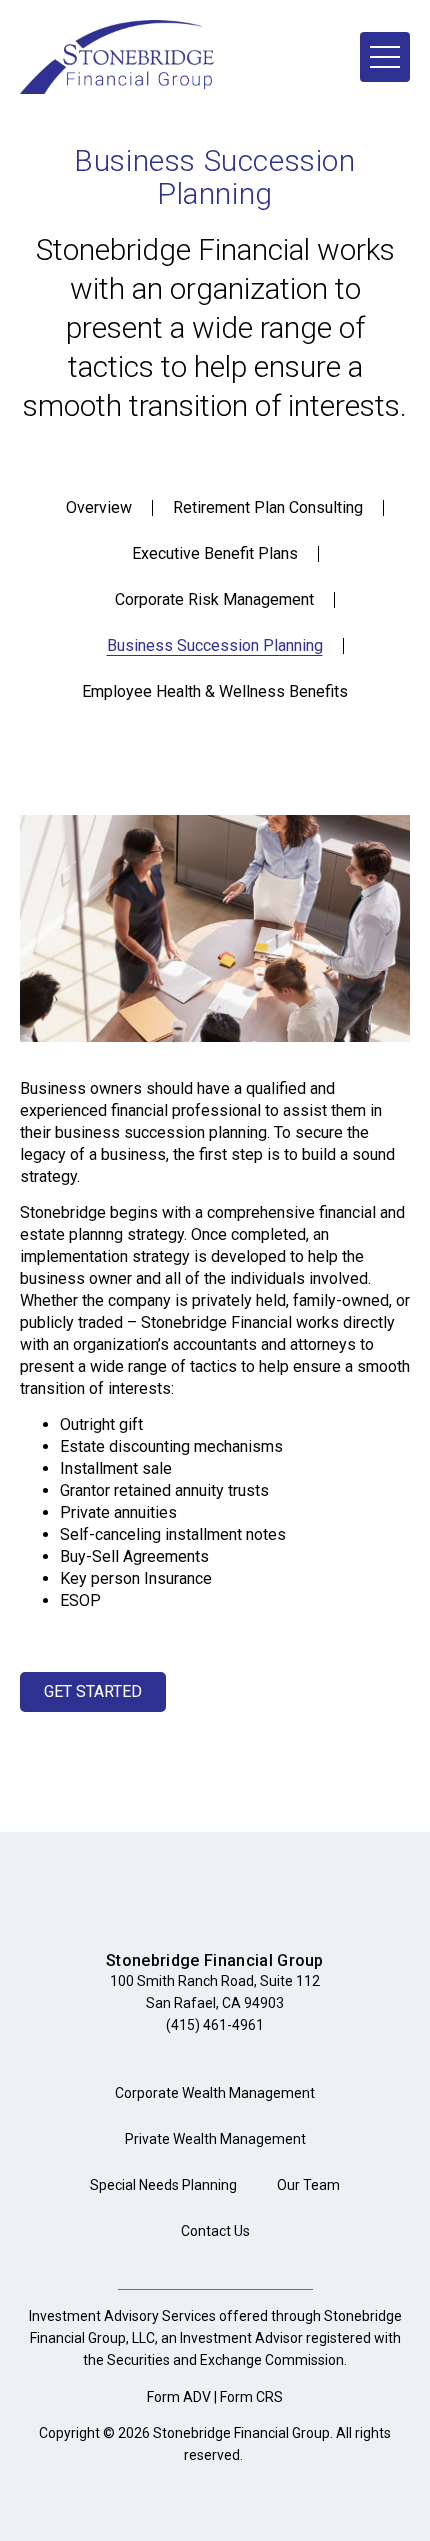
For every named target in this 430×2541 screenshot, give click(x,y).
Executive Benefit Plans (215, 553)
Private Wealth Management (215, 2139)
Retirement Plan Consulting (268, 507)
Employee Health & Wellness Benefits (215, 691)
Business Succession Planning (215, 645)
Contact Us (215, 2231)
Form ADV (179, 2397)
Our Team (308, 2185)
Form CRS (251, 2397)
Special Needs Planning (163, 2185)
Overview (99, 507)
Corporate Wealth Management (215, 2093)
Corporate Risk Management (214, 599)
